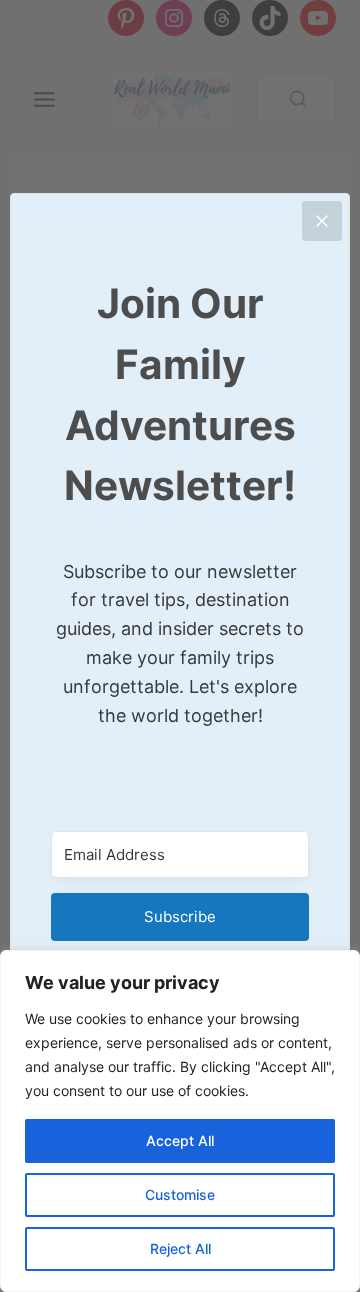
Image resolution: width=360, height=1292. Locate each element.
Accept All (180, 1140)
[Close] (322, 221)
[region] (180, 1121)
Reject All (180, 1248)
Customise (180, 1194)
